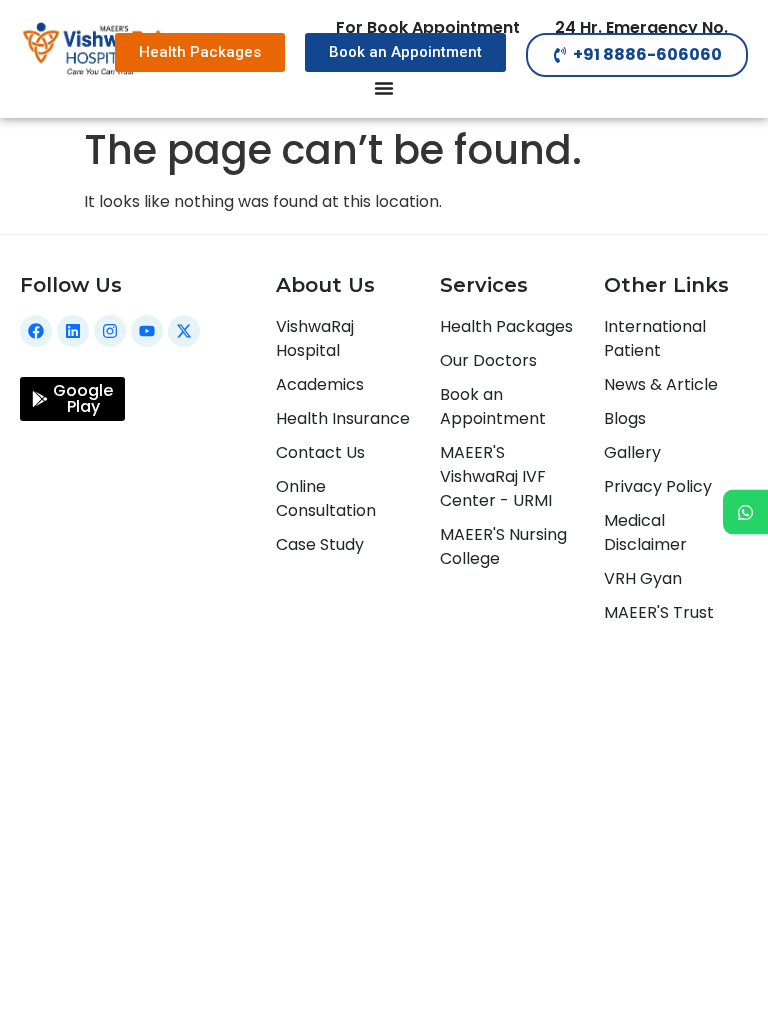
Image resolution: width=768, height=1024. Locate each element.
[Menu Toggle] (384, 88)
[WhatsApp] (745, 512)
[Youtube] (147, 331)
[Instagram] (110, 331)
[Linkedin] (73, 331)
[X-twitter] (184, 331)
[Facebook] (36, 331)
